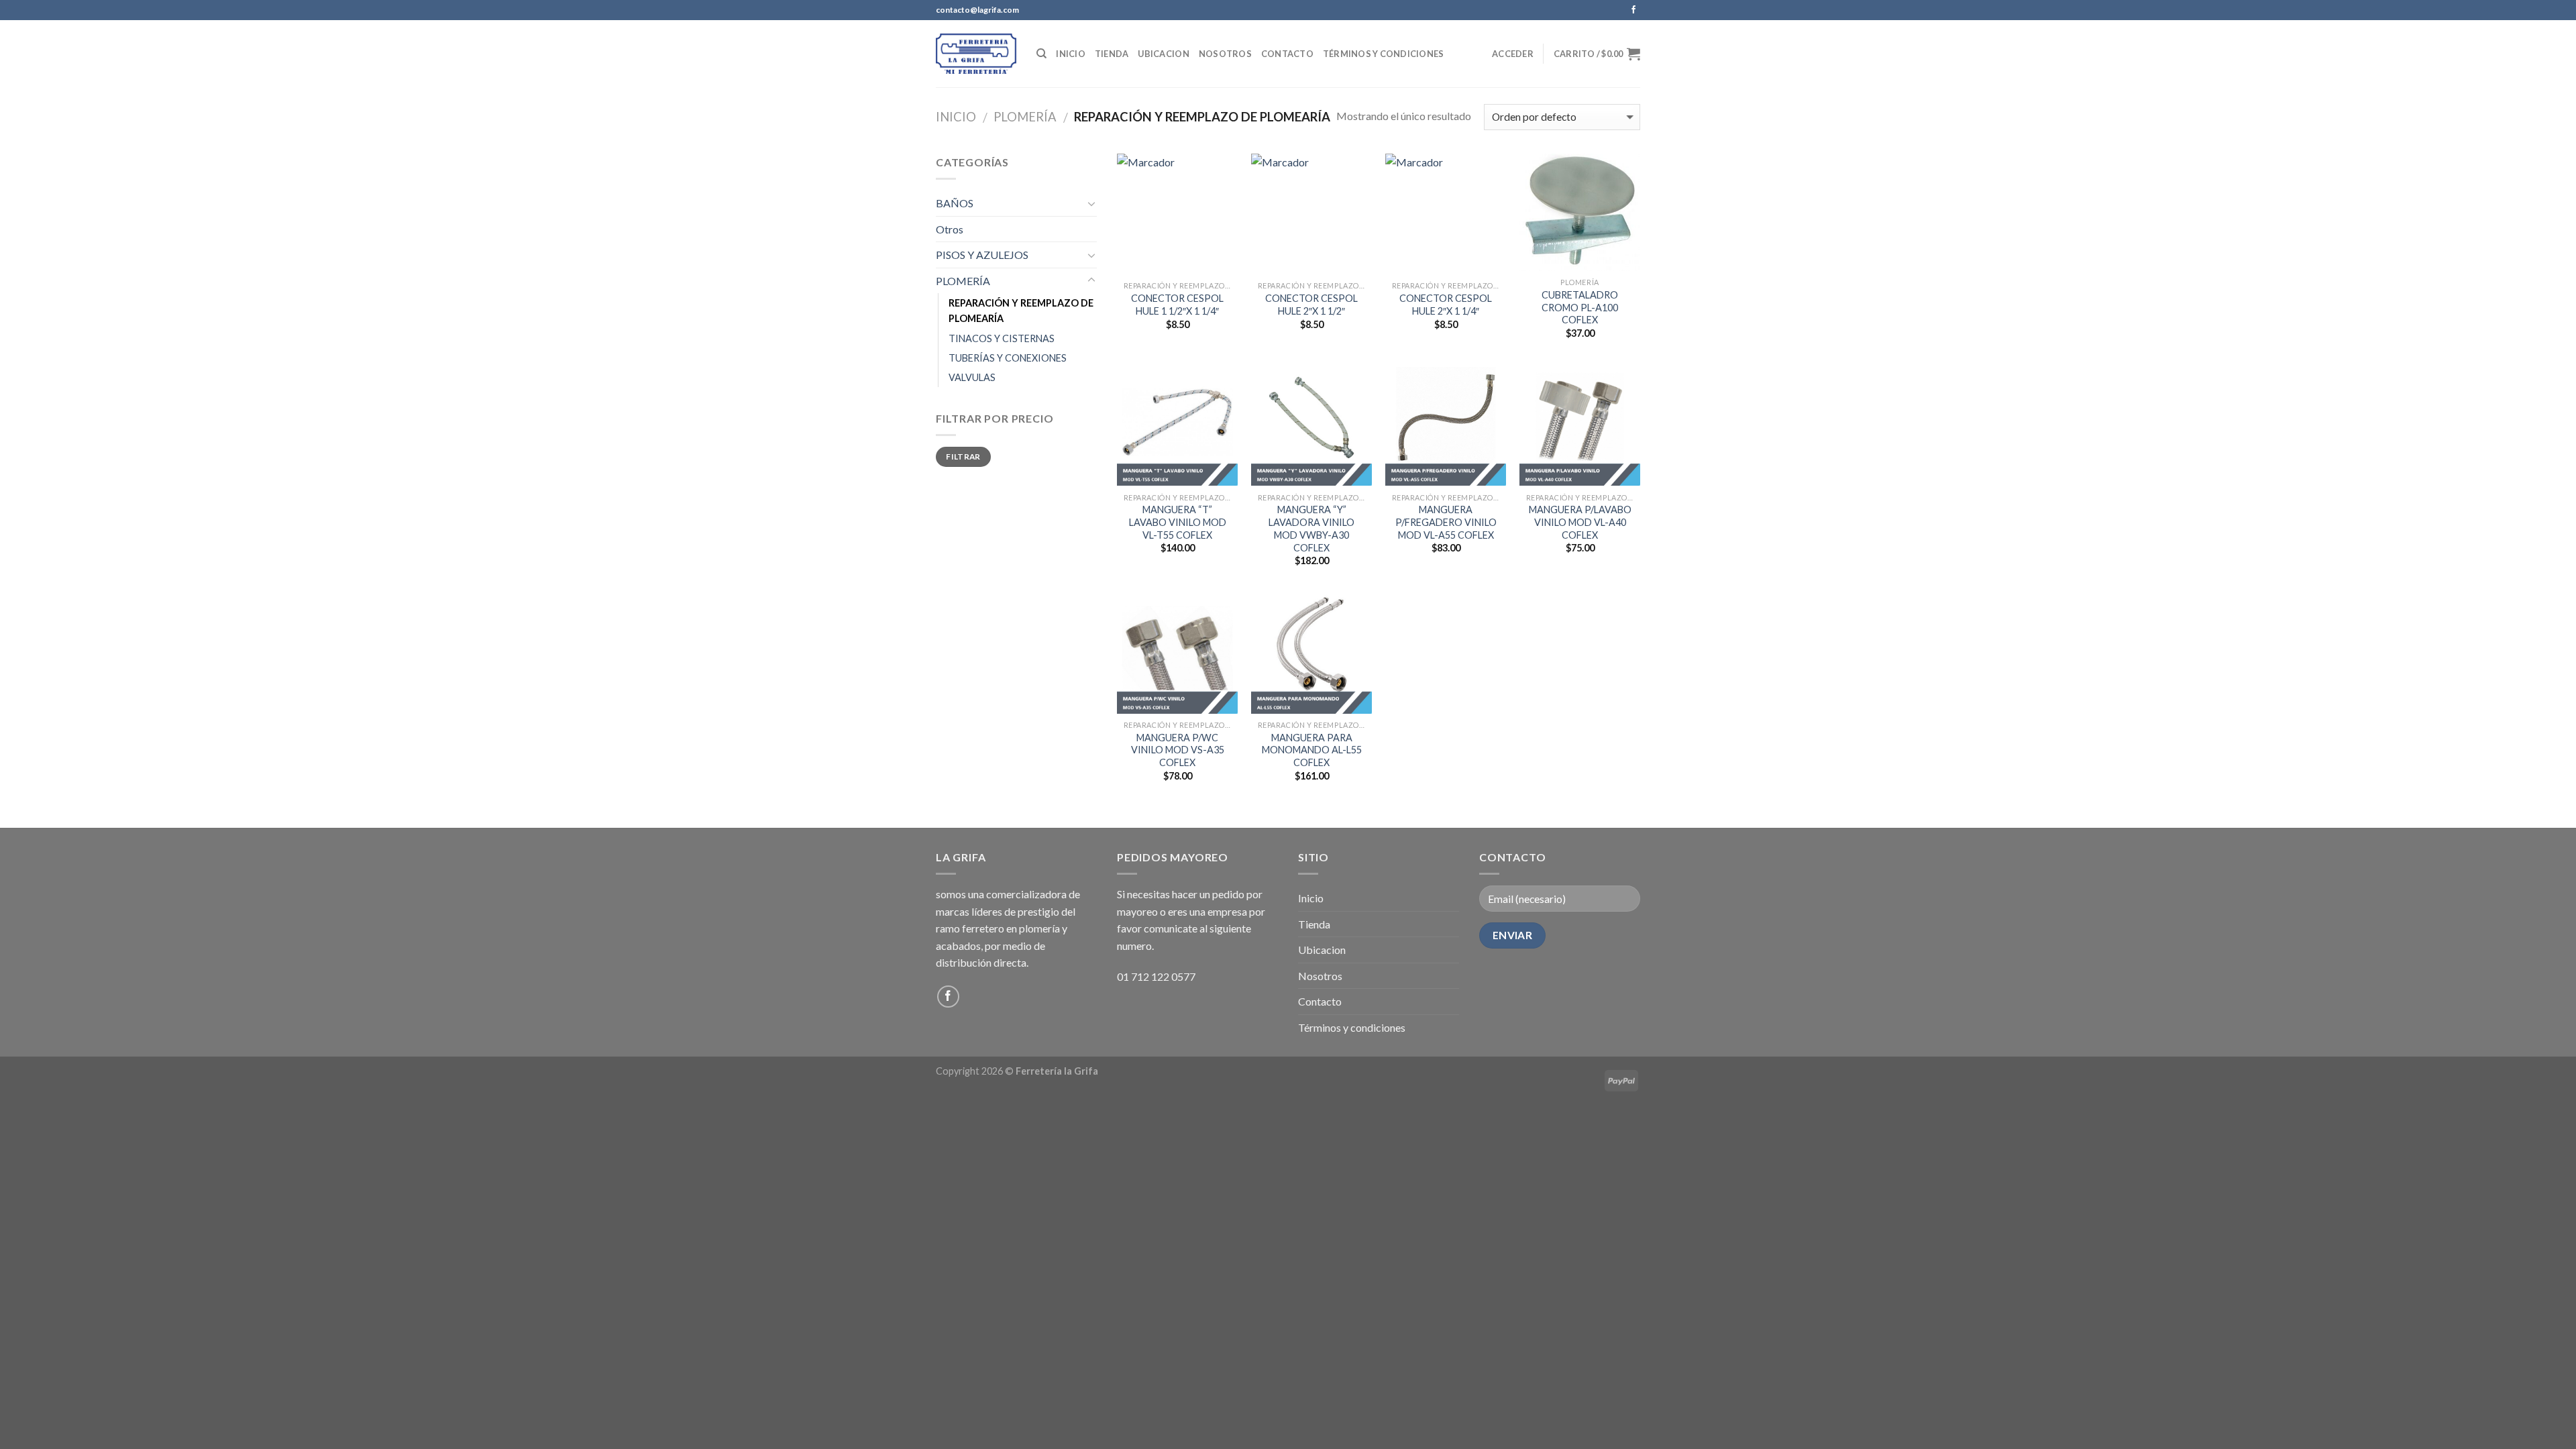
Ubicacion (1163, 54)
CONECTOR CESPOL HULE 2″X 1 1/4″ (1446, 305)
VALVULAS (972, 377)
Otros (950, 229)
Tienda (1112, 54)
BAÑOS (955, 203)
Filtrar (963, 457)
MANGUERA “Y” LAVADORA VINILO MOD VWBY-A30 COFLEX (1311, 528)
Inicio (1071, 54)
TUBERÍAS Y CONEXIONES (1008, 358)
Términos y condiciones (1384, 54)
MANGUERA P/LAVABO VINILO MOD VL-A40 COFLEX (1580, 522)
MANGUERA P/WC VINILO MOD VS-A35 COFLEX (1178, 750)
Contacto (1287, 54)
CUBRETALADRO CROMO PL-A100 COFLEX (1580, 307)
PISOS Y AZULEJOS (982, 255)
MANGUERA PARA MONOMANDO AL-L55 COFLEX (1312, 750)
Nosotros (1225, 54)
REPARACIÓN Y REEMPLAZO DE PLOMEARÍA (1021, 311)
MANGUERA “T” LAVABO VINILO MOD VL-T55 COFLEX (1178, 522)
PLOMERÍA (1025, 117)
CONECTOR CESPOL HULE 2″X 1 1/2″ (1311, 305)
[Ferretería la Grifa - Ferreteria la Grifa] (976, 53)
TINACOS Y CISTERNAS (1002, 338)
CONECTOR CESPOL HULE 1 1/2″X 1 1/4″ (1177, 305)
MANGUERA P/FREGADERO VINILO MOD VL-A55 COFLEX (1446, 522)
